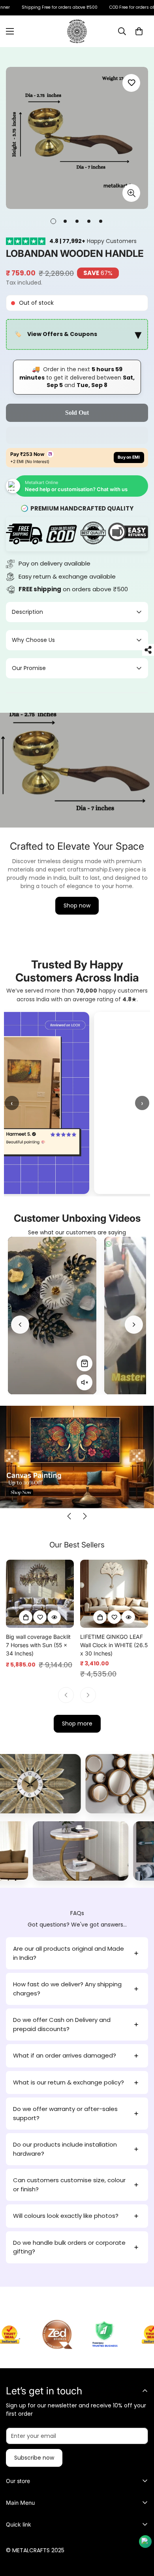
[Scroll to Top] (140, 2534)
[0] (139, 31)
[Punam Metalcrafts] (77, 31)
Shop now (77, 905)
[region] (77, 335)
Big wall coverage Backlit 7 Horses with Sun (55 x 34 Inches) (38, 1645)
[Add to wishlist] (131, 83)
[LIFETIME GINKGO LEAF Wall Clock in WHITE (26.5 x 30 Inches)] (114, 1594)
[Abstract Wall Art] (104, 1784)
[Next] (134, 1325)
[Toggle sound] (85, 1383)
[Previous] (20, 1325)
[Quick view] (54, 1617)
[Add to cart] (26, 1617)
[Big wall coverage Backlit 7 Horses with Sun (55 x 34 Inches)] (40, 1594)
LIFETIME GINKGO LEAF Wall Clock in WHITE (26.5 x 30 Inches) (114, 1645)
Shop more (77, 1724)
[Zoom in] (131, 193)
